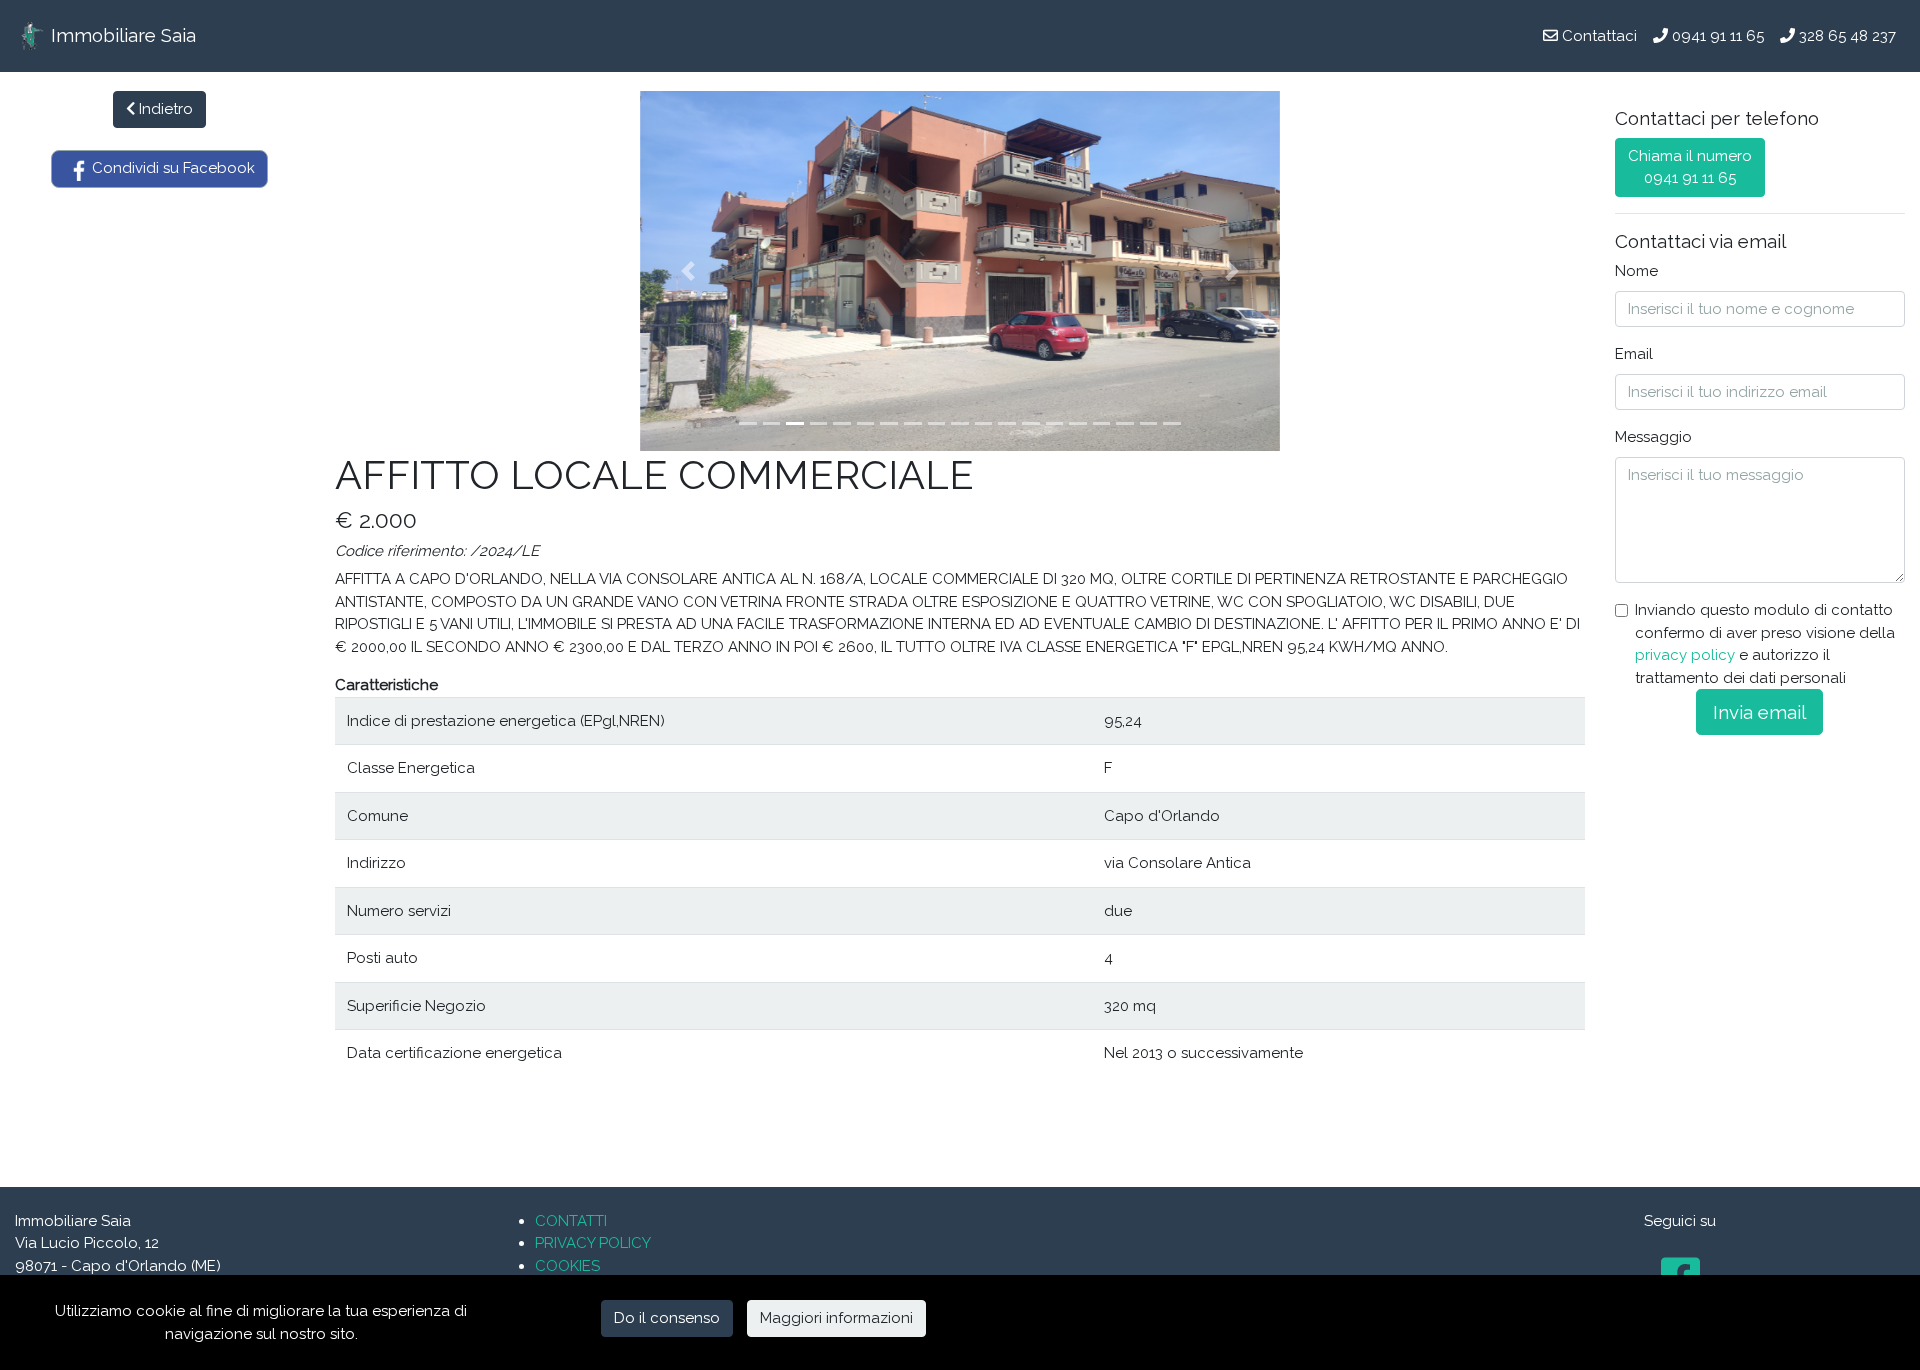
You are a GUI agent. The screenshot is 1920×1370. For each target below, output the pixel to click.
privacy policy (1685, 655)
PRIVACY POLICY (593, 1243)
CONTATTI (571, 1221)
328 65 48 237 (1845, 36)
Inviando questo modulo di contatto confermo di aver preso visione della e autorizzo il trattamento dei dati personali (1765, 644)
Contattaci (1597, 36)
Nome (1636, 271)
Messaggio (1653, 437)
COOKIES (567, 1266)
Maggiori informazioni (836, 1318)
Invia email (1759, 712)
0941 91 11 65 (1716, 36)
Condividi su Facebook (171, 168)
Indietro (164, 109)
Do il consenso (667, 1318)
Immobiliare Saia (121, 35)
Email (1634, 354)
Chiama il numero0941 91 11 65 (1690, 167)
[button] (688, 271)
